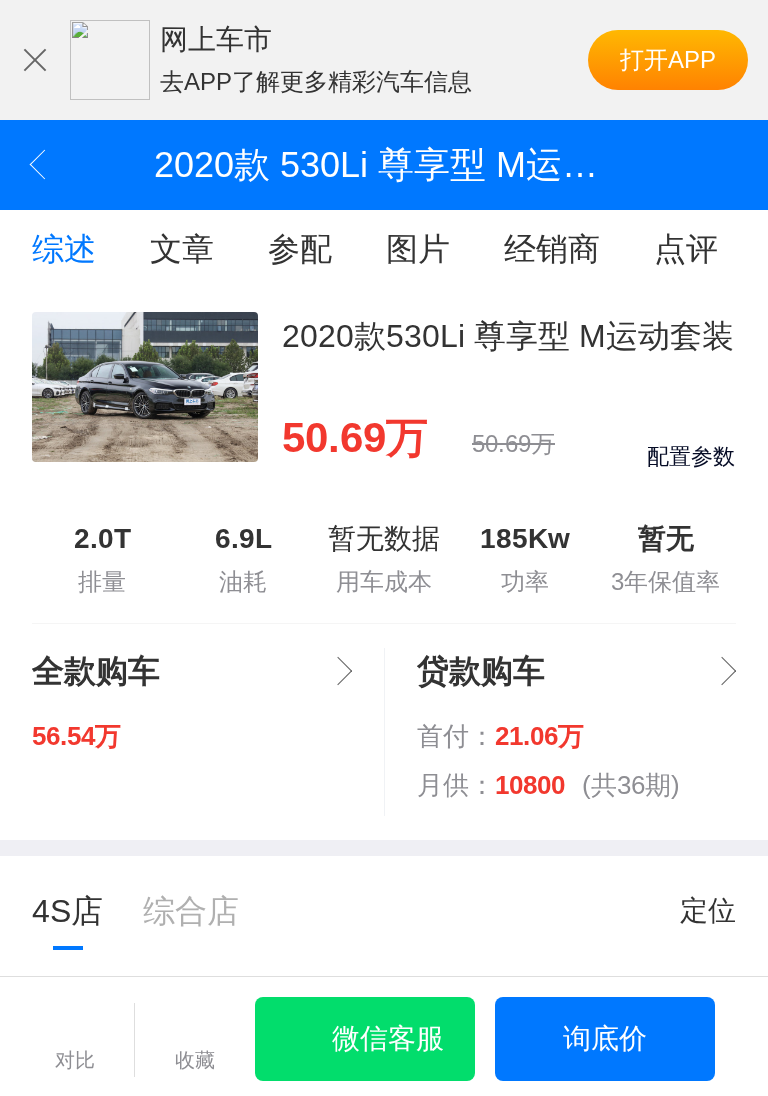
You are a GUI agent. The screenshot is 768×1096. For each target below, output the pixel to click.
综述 (64, 249)
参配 (300, 249)
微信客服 (388, 1038)
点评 (686, 249)
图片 (418, 249)
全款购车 (96, 671)
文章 (182, 249)
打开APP (668, 59)
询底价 (605, 1038)
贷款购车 (481, 671)
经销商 (552, 249)
